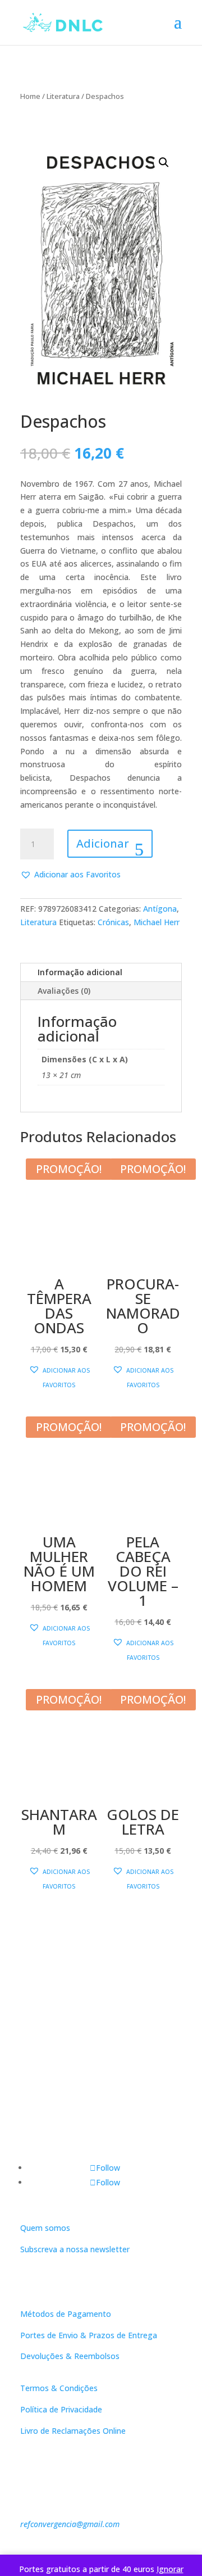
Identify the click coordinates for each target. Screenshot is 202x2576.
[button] (164, 162)
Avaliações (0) (64, 991)
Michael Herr (157, 922)
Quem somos (45, 2228)
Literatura (63, 96)
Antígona (160, 909)
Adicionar (103, 843)
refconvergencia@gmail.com (70, 2524)
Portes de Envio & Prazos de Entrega (89, 2335)
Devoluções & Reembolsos (70, 2356)
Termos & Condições (59, 2388)
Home (30, 96)
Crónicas (113, 922)
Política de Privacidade (61, 2409)
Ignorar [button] (170, 2569)
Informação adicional (80, 972)
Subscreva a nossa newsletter (75, 2249)
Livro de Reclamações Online (73, 2431)
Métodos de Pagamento (66, 2314)
